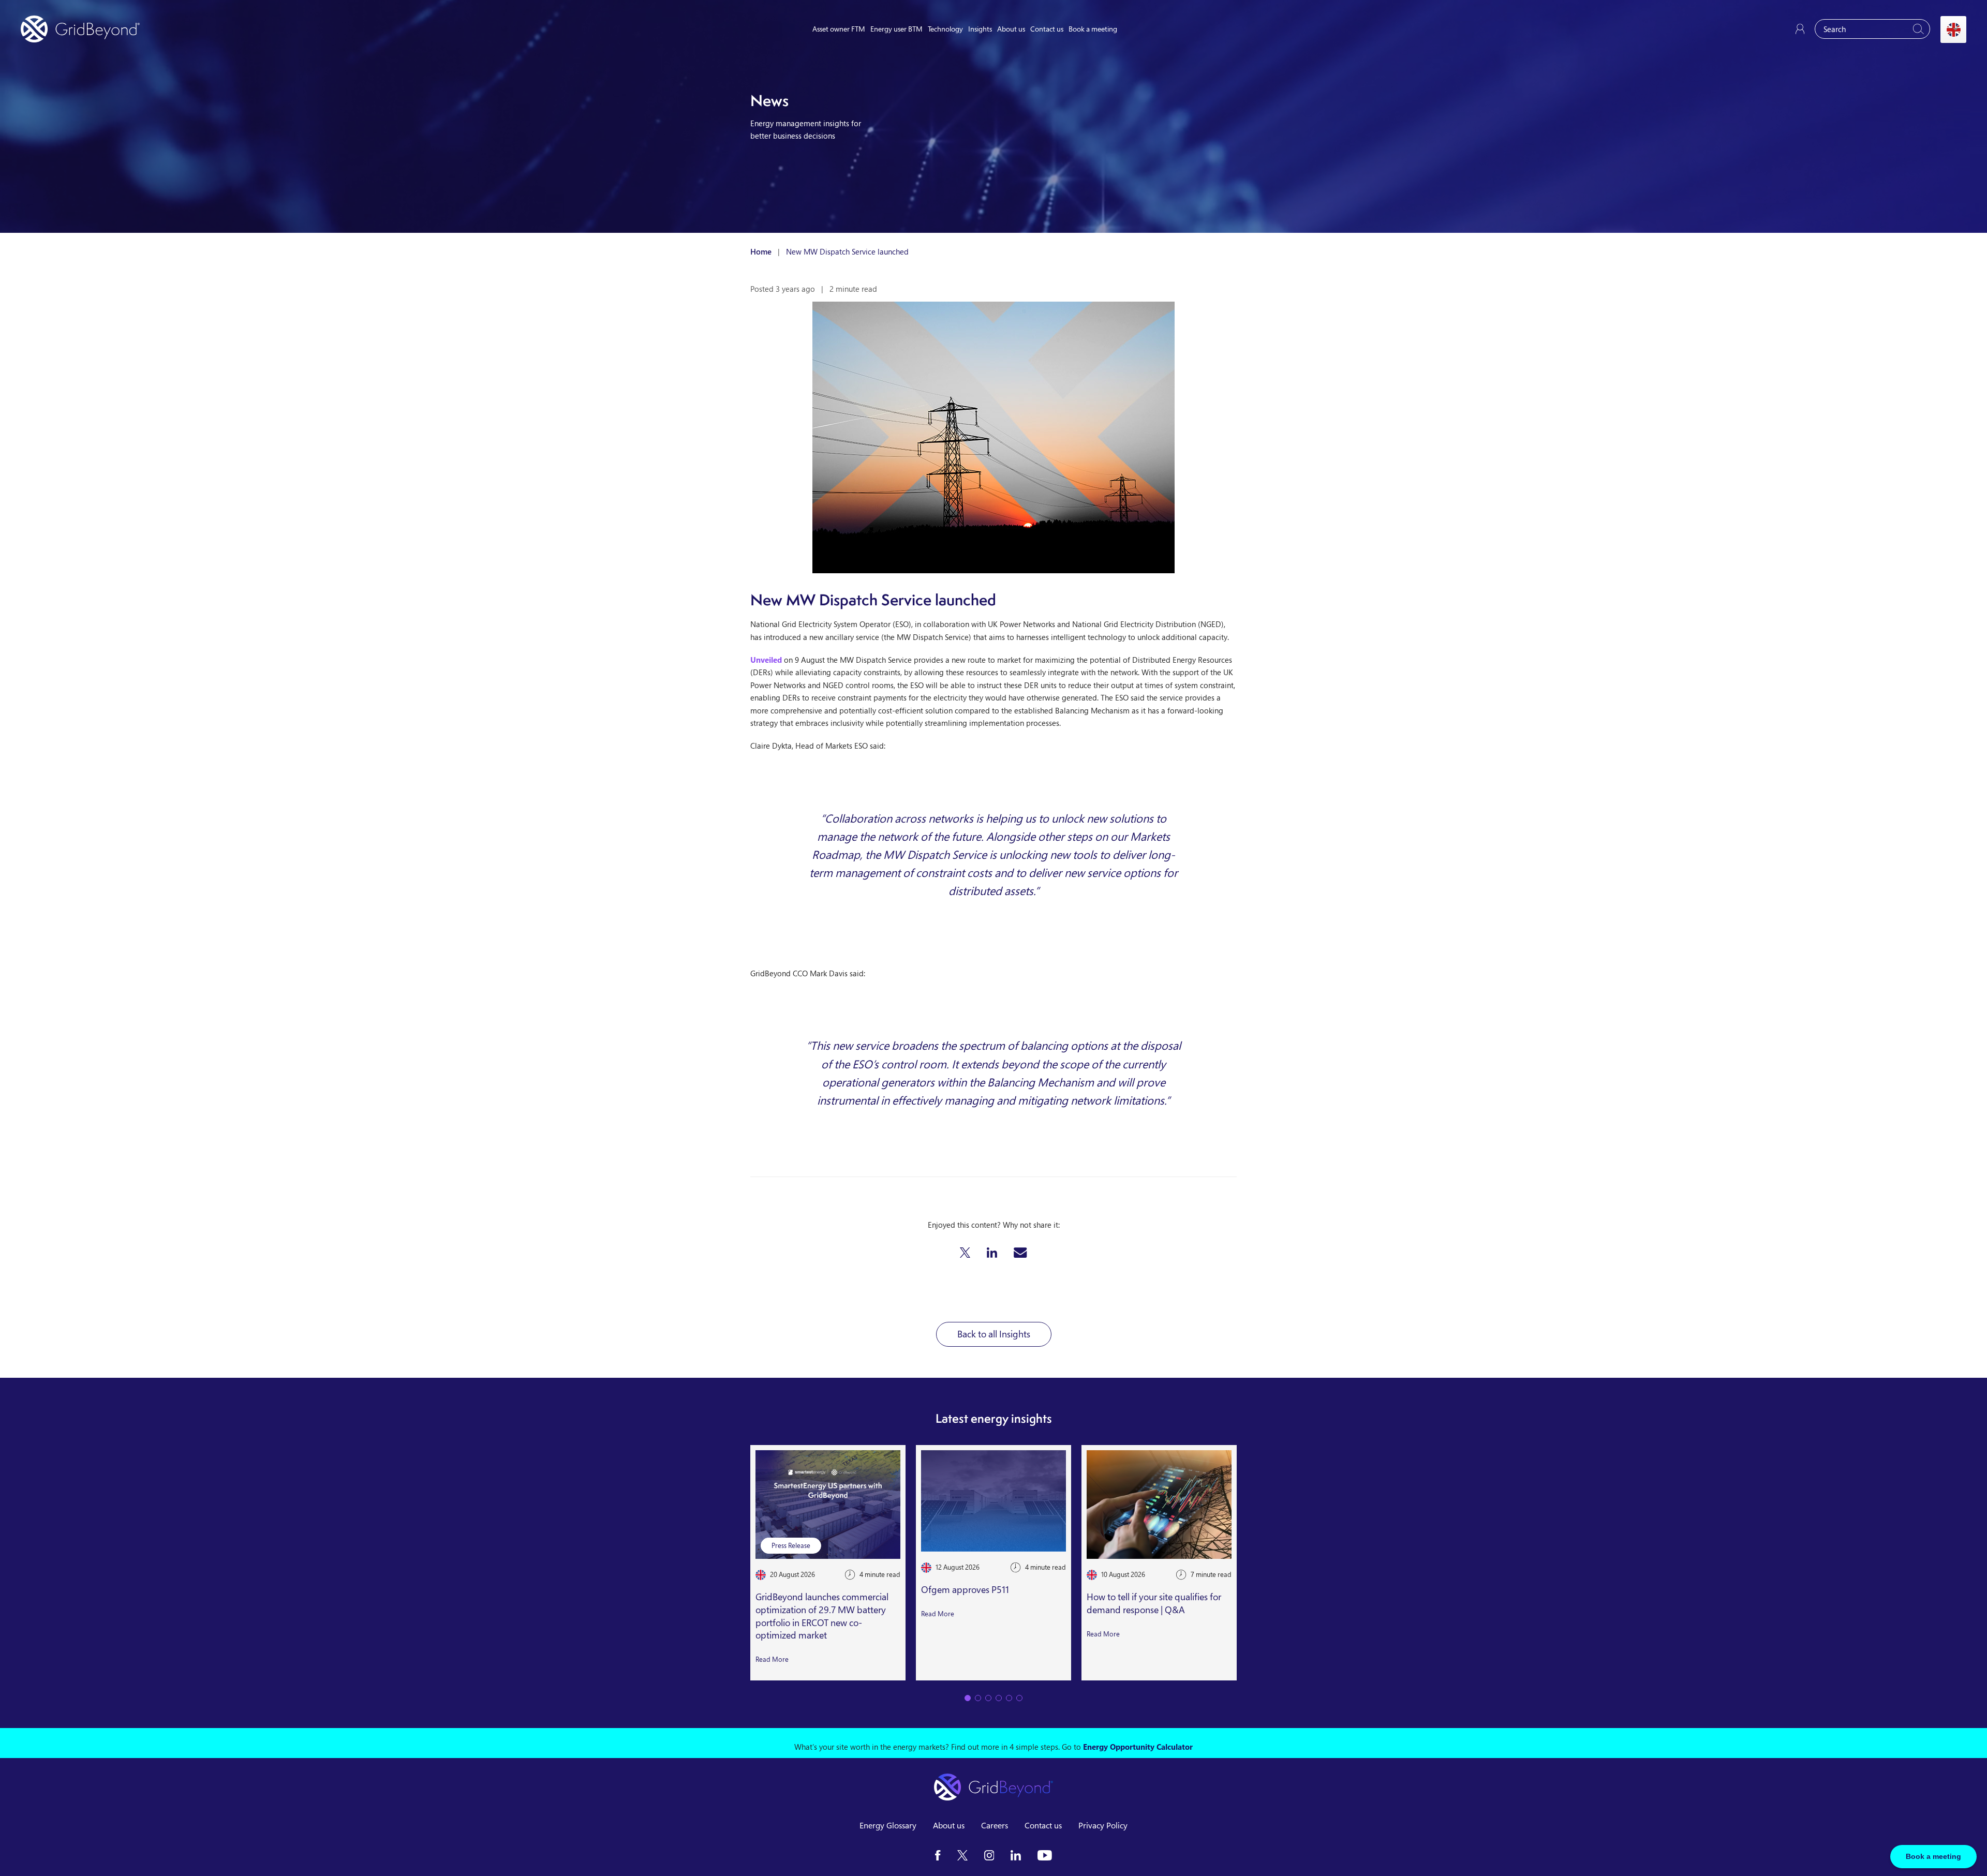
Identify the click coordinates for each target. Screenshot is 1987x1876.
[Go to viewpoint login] (1800, 29)
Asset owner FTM (839, 29)
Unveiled (766, 660)
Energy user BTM (896, 29)
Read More (772, 1659)
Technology (945, 29)
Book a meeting (1093, 29)
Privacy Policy (1103, 1825)
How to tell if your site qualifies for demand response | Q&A (1154, 1603)
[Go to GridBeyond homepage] (80, 29)
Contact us (1047, 29)
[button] (965, 1253)
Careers (995, 1825)
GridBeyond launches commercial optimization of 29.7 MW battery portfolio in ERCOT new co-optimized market (822, 1616)
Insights (980, 29)
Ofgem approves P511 (965, 1589)
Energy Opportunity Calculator (1138, 1747)
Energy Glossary (888, 1825)
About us (1011, 29)
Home (761, 251)
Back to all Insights (994, 1334)
